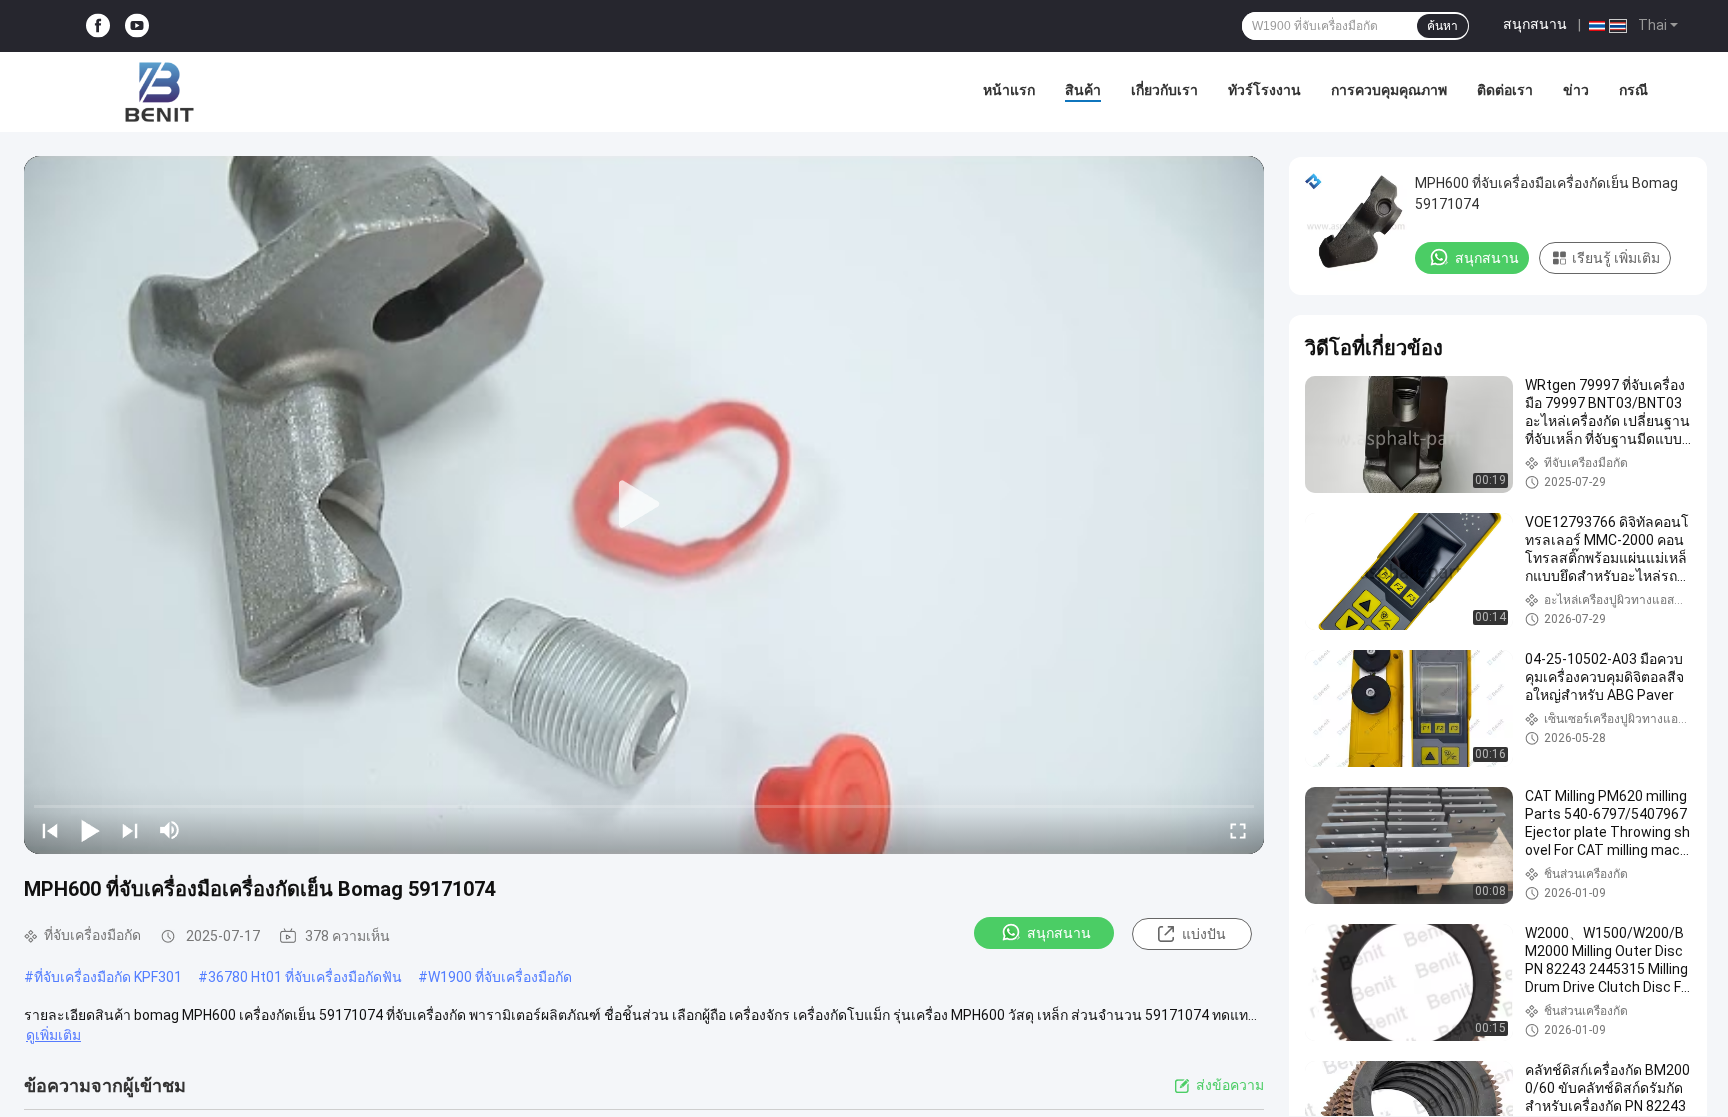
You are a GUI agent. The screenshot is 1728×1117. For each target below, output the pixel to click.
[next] (130, 830)
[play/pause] (90, 830)
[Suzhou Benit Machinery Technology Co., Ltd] (160, 92)
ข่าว (1576, 90)
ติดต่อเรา (1505, 90)
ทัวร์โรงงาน (1264, 90)
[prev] (50, 830)
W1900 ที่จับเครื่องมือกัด (500, 977)
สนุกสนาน (1535, 24)
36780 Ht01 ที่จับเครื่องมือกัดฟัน (305, 977)
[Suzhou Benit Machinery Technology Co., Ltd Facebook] (98, 26)
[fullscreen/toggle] (1238, 830)
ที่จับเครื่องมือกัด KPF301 (108, 977)
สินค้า (1083, 90)
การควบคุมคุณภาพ (1389, 90)
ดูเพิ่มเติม (53, 1035)
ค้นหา (1442, 26)
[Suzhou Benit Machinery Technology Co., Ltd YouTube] (137, 26)
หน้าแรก (1009, 90)
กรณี (1633, 90)
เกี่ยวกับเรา (1164, 90)
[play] (644, 505)
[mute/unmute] (170, 830)
